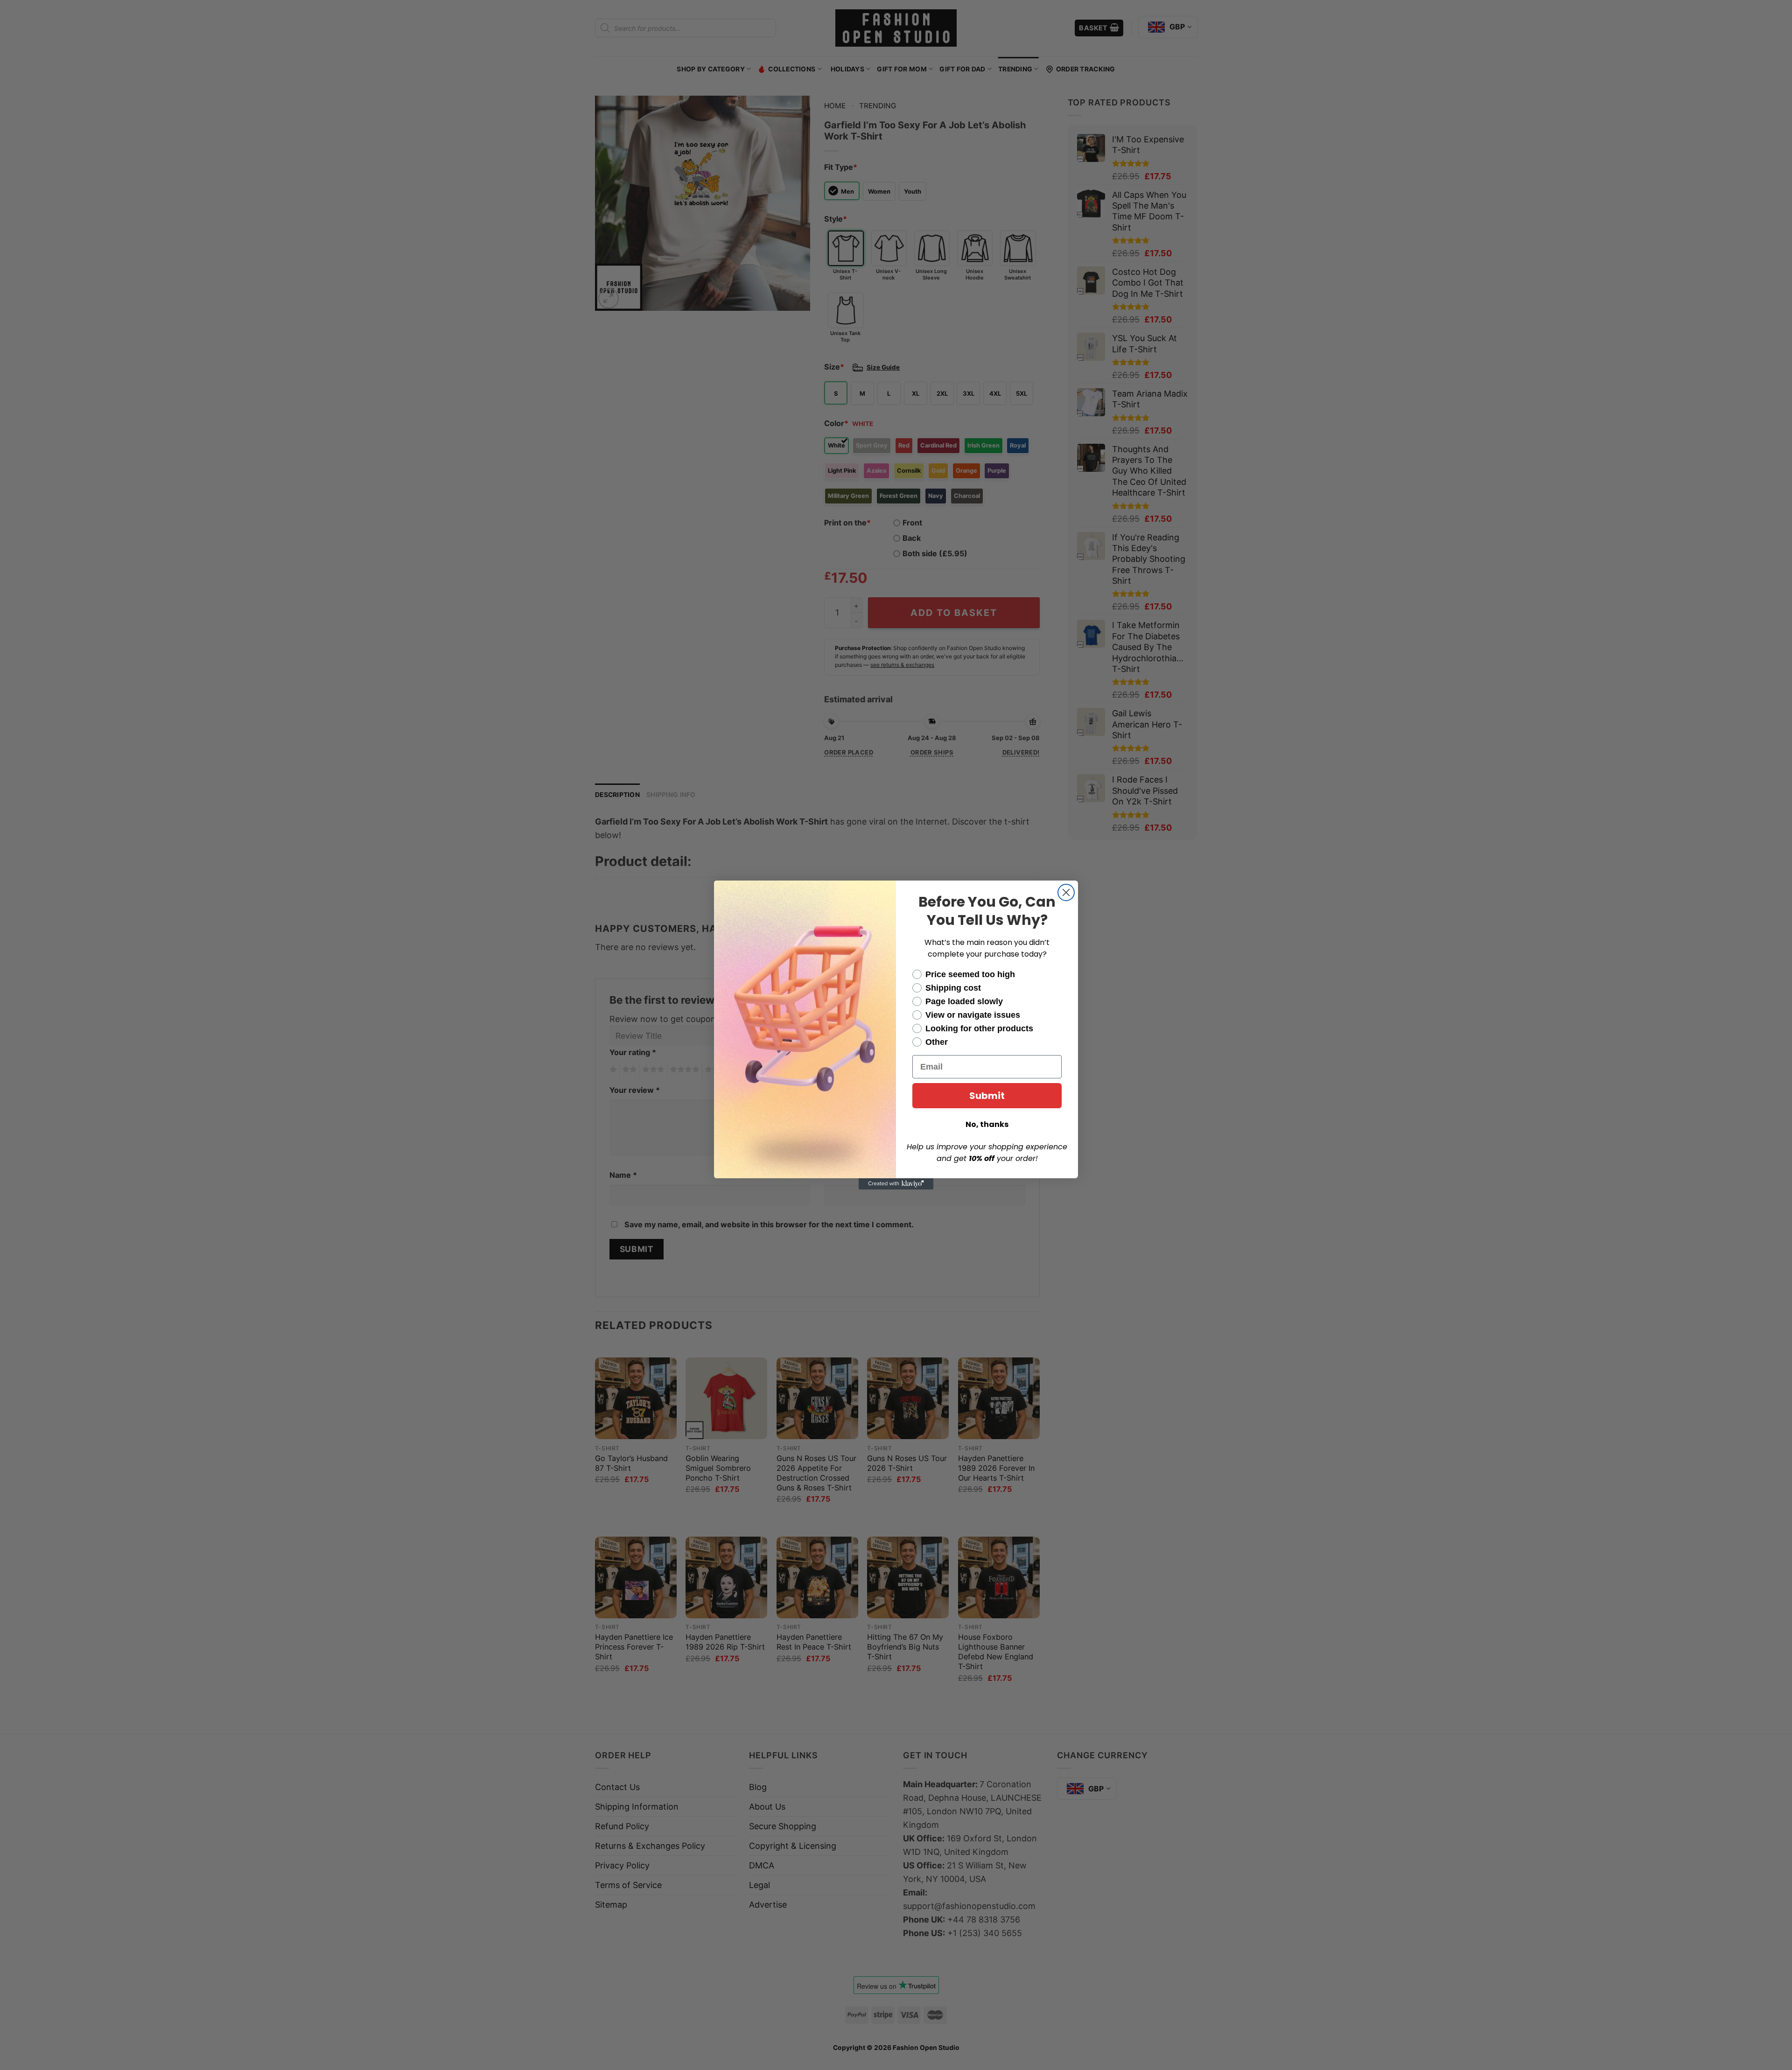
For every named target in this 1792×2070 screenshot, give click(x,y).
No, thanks (987, 1124)
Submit (987, 1096)
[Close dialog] (1066, 892)
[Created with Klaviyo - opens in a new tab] (896, 1184)
